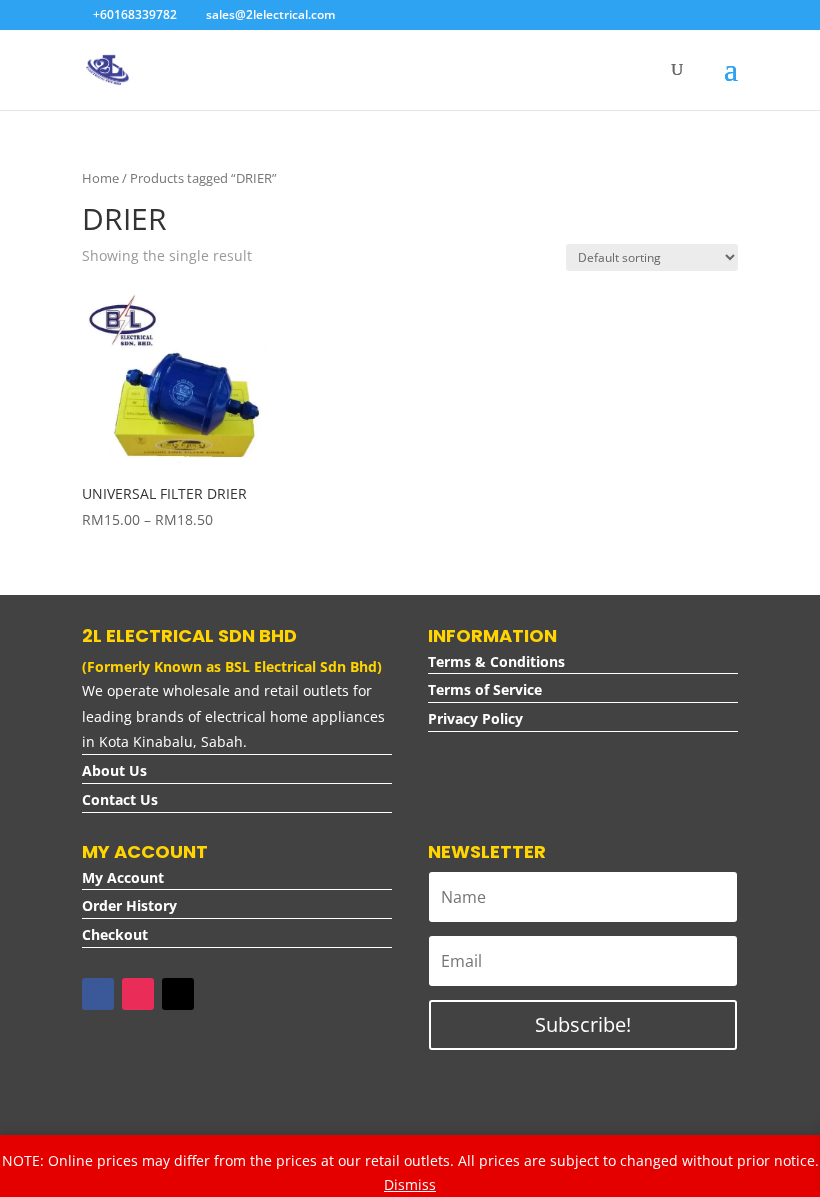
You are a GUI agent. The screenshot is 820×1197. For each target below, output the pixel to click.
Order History (129, 905)
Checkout (115, 934)
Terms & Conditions (496, 661)
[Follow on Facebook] (98, 994)
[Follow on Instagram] (138, 994)
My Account (123, 877)
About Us (114, 770)
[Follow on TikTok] (178, 994)
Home (100, 178)
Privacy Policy (475, 718)
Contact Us (120, 799)
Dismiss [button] (410, 1184)
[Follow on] (218, 994)
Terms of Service (485, 689)
